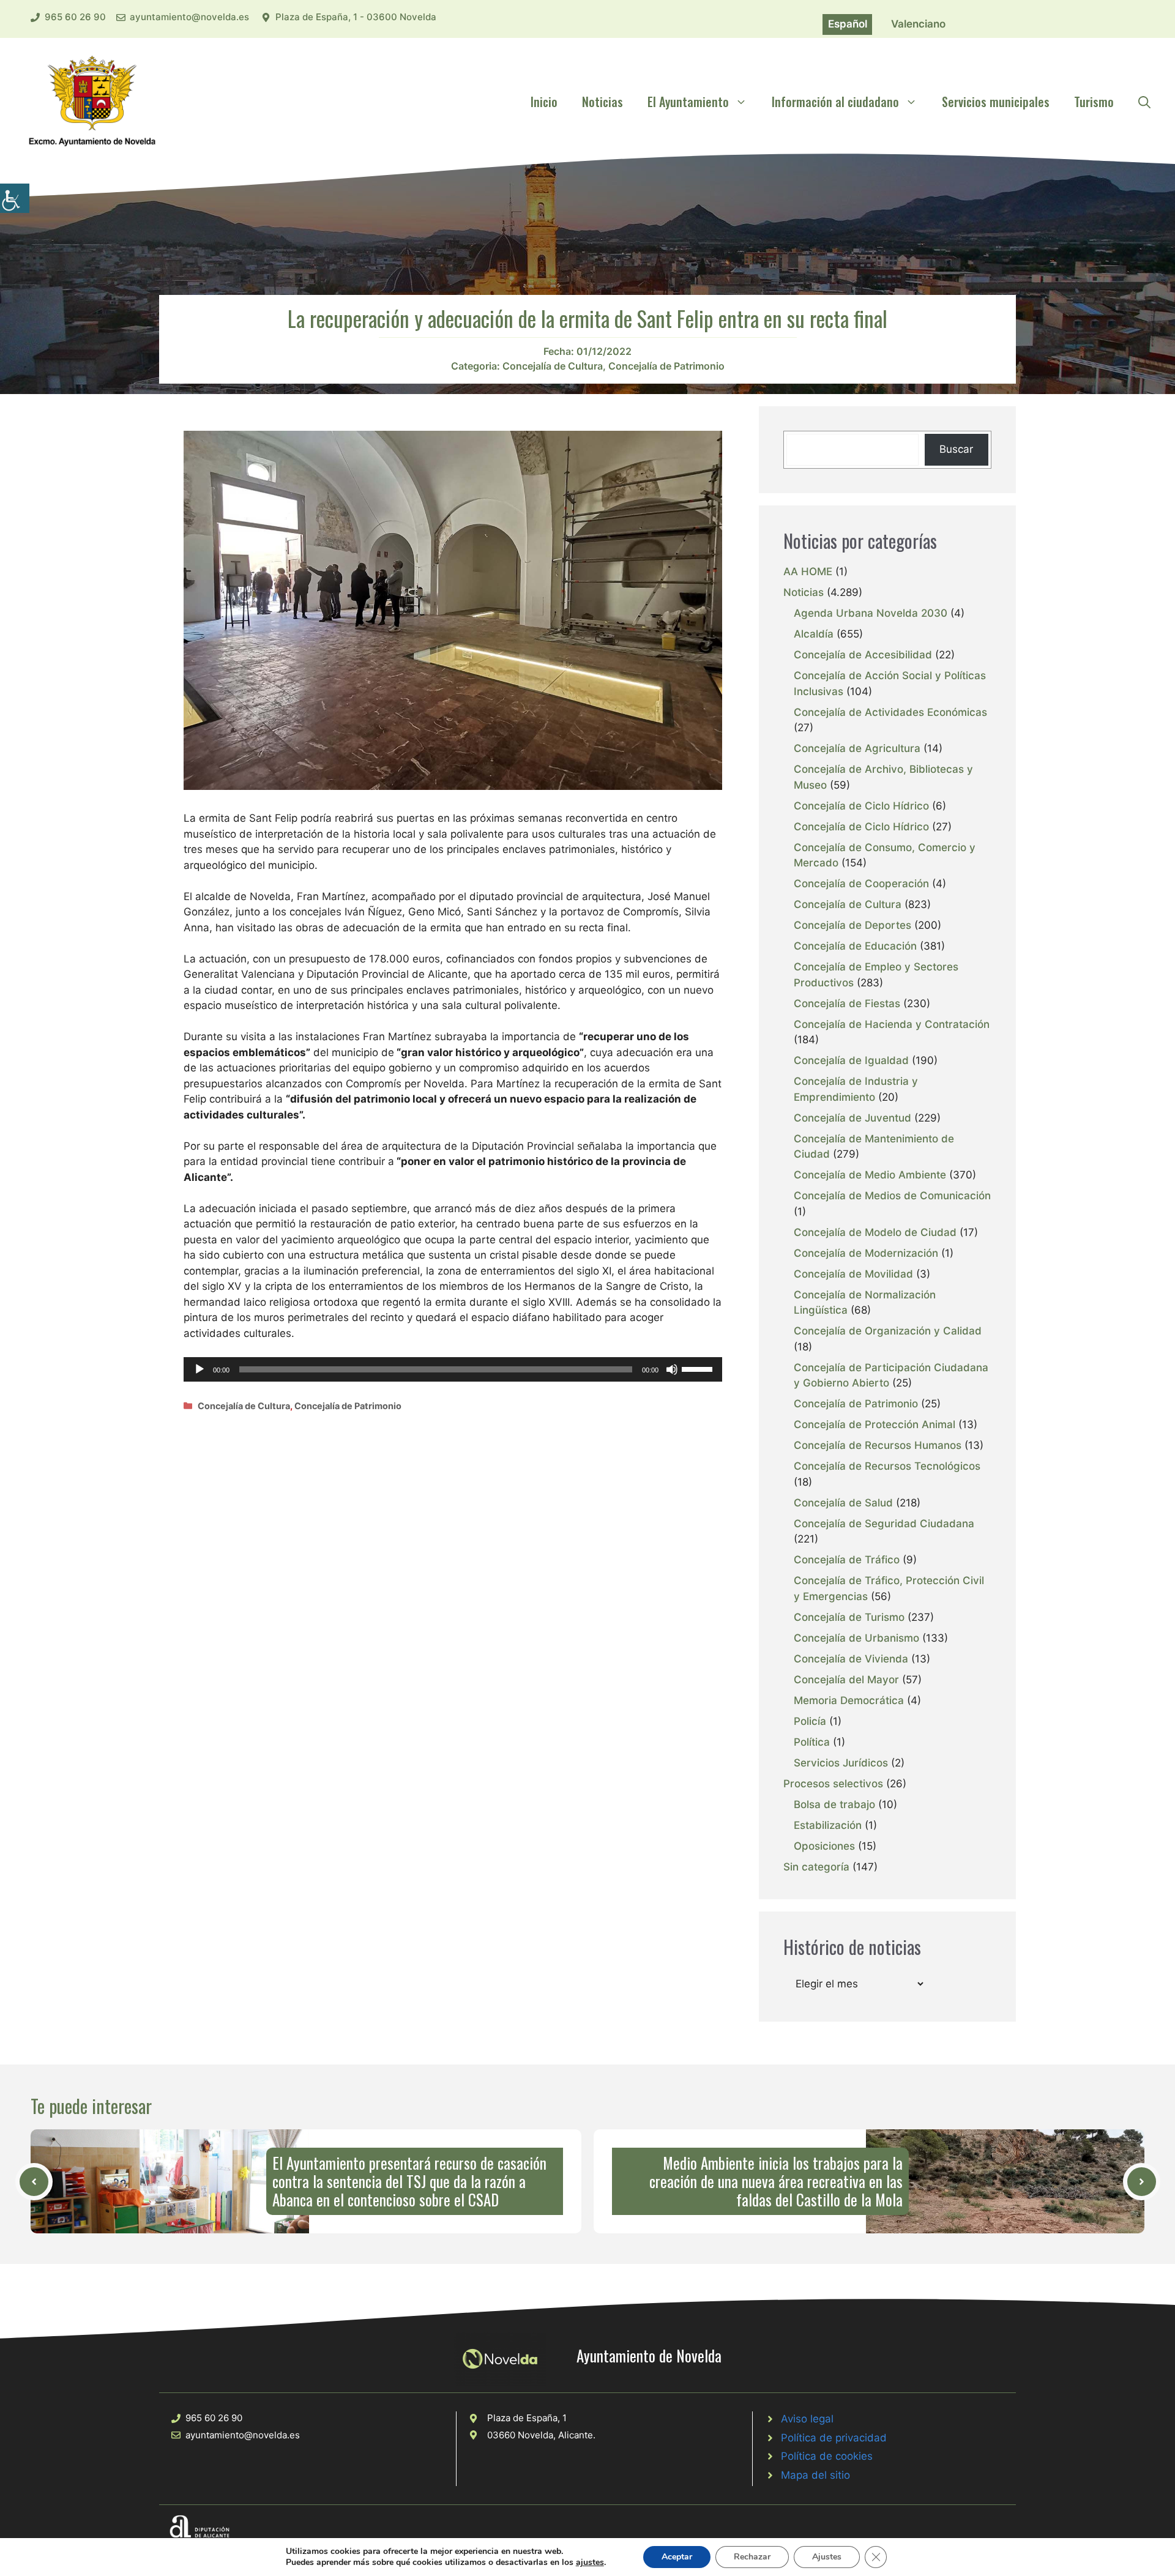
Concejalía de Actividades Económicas (890, 712)
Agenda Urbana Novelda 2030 (871, 613)
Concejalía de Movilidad (853, 1274)
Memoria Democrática (849, 1700)
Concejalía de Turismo (849, 1617)
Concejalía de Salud (843, 1503)
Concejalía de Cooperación (861, 884)
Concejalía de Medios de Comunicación (892, 1196)
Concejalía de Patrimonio (666, 366)
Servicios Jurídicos (841, 1763)
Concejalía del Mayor (846, 1680)
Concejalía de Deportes (852, 925)
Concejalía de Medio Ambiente (870, 1175)
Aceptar (677, 2557)
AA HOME (808, 571)
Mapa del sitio (815, 2475)
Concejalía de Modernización (866, 1253)
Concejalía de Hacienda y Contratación (892, 1024)
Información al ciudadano (835, 102)
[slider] (699, 1368)
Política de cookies (827, 2456)
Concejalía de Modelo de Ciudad (875, 1232)
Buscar (956, 449)
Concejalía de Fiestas (847, 1003)
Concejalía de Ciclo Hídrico (861, 806)
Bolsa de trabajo (834, 1804)
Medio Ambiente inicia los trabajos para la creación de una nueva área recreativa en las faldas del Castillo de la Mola (776, 2181)
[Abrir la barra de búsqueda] (1144, 102)
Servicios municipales (996, 102)
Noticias (602, 102)
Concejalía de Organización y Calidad (888, 1331)
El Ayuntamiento (688, 102)
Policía (810, 1721)
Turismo (1094, 102)
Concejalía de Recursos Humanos (878, 1445)
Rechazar (752, 2557)
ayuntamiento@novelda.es (189, 17)
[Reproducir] (200, 1369)
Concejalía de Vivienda (851, 1659)
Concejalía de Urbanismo (856, 1638)
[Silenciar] (672, 1369)
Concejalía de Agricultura (857, 748)
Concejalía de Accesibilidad (863, 655)
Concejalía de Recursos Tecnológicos (887, 1466)
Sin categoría (816, 1867)
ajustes (590, 2563)
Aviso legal (807, 2419)
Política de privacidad (834, 2438)
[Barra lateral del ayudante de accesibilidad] (15, 198)
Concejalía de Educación (855, 946)
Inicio (544, 102)
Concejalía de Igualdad (851, 1060)
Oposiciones (824, 1846)
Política (812, 1742)
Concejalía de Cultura (553, 366)
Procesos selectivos (833, 1784)
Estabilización (828, 1825)
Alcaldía (814, 634)
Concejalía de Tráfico (847, 1560)
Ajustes (827, 2557)
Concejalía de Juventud (852, 1118)
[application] (453, 1369)
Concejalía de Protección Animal (875, 1424)
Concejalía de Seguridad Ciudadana (884, 1524)
